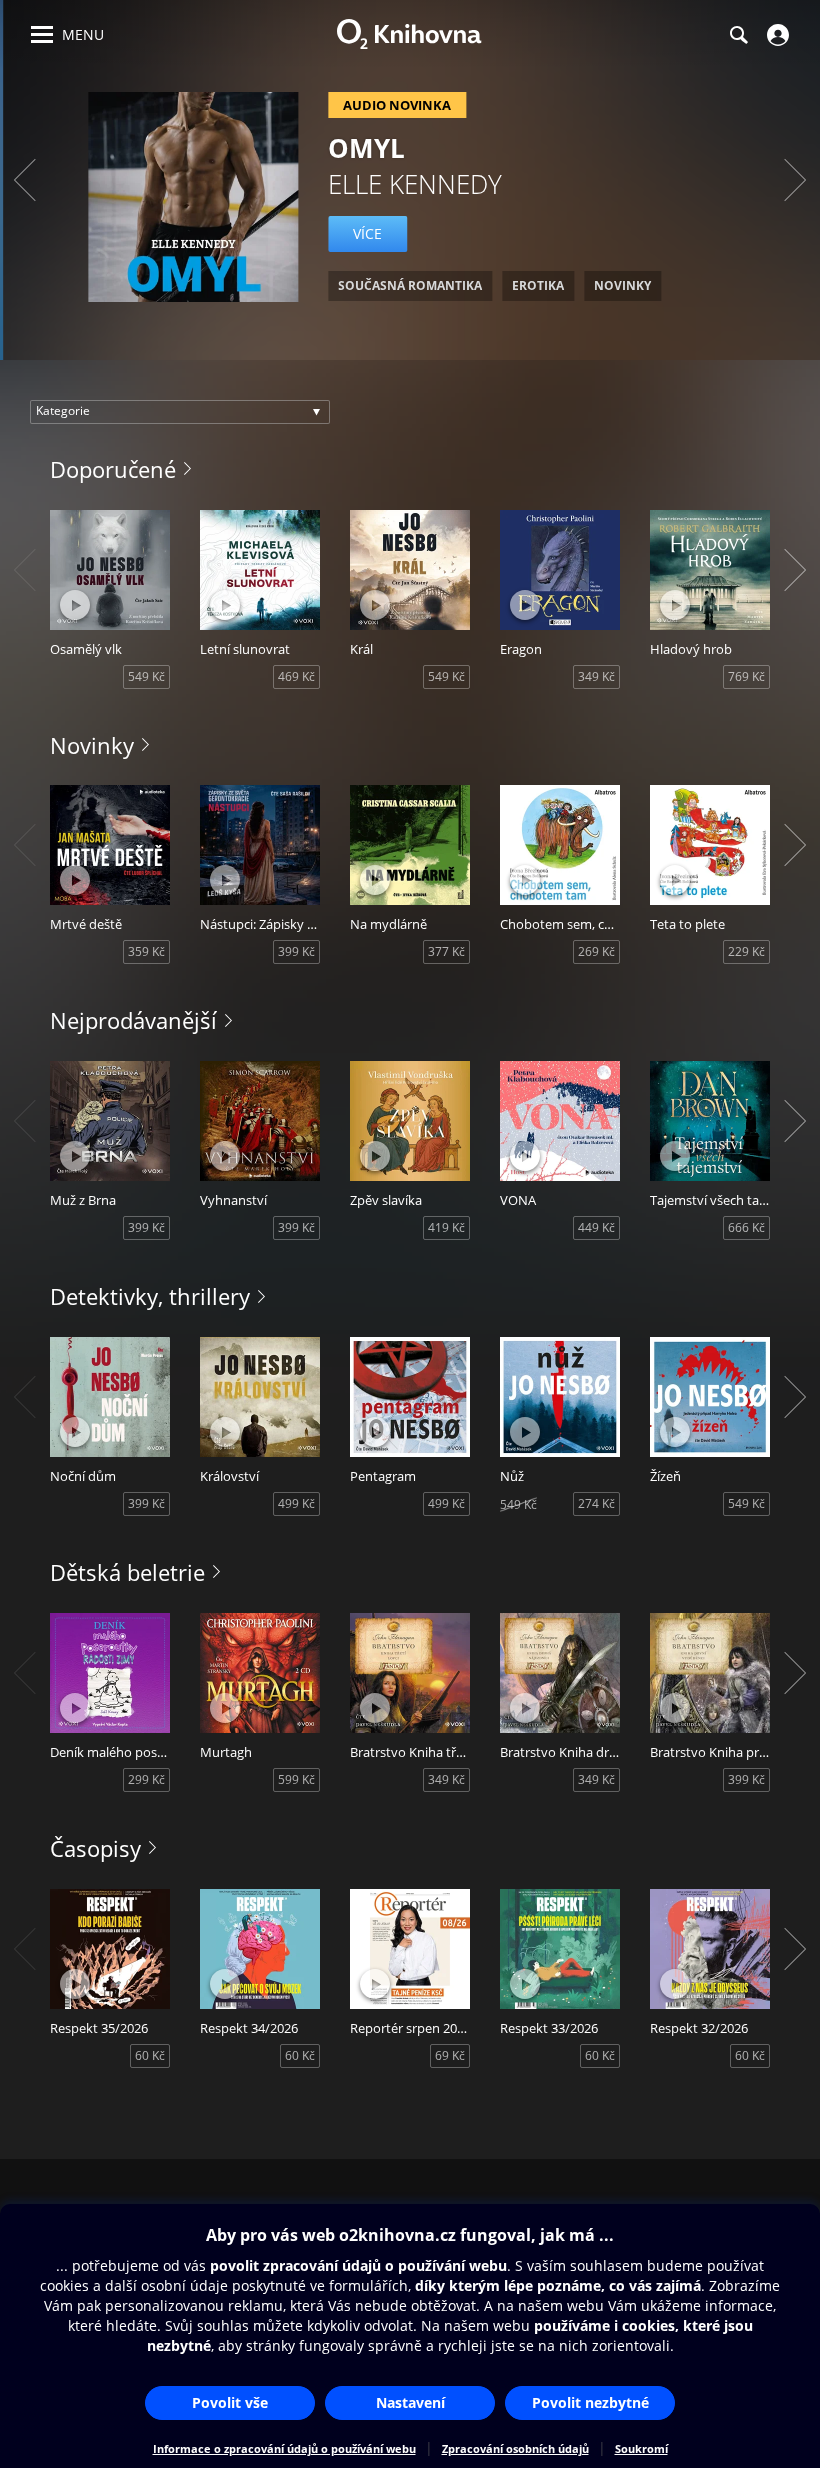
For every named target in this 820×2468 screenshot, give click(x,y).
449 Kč (596, 1227)
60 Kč (150, 2055)
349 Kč (596, 676)
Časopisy (95, 1848)
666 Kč (746, 1227)
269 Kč (596, 951)
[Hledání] (738, 35)
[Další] (795, 180)
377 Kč (446, 951)
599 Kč (296, 1779)
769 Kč (746, 676)
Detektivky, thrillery (150, 1296)
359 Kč (146, 951)
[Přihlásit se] (775, 35)
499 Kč (296, 1503)
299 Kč (146, 1779)
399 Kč (296, 951)
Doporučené (113, 469)
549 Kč (146, 676)
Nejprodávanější (133, 1020)
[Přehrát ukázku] (75, 605)
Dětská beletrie (127, 1572)
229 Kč (746, 951)
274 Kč (596, 1503)
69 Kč (450, 2055)
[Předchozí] (25, 180)
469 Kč (296, 676)
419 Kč (446, 1227)
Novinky (92, 745)
